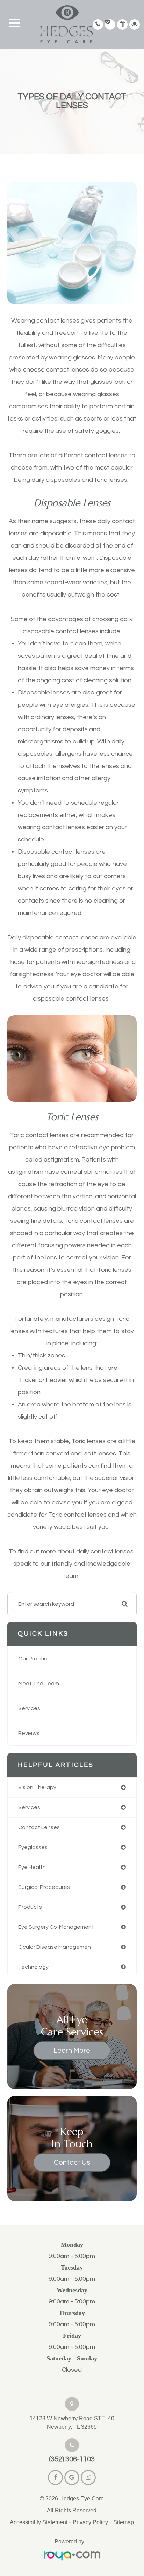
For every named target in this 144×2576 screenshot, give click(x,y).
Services (29, 1708)
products (30, 1907)
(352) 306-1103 (72, 2459)
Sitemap (124, 2522)
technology (33, 1967)
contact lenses (39, 1827)
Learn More (72, 2051)
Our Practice (34, 1659)
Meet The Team (39, 1684)
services (29, 1807)
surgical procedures (44, 1887)
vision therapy (37, 1787)
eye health (32, 1867)
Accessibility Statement (39, 2522)
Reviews (29, 1733)
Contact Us (72, 2162)
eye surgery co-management (56, 1927)
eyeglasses (33, 1847)
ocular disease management (56, 1947)
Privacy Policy (90, 2522)
